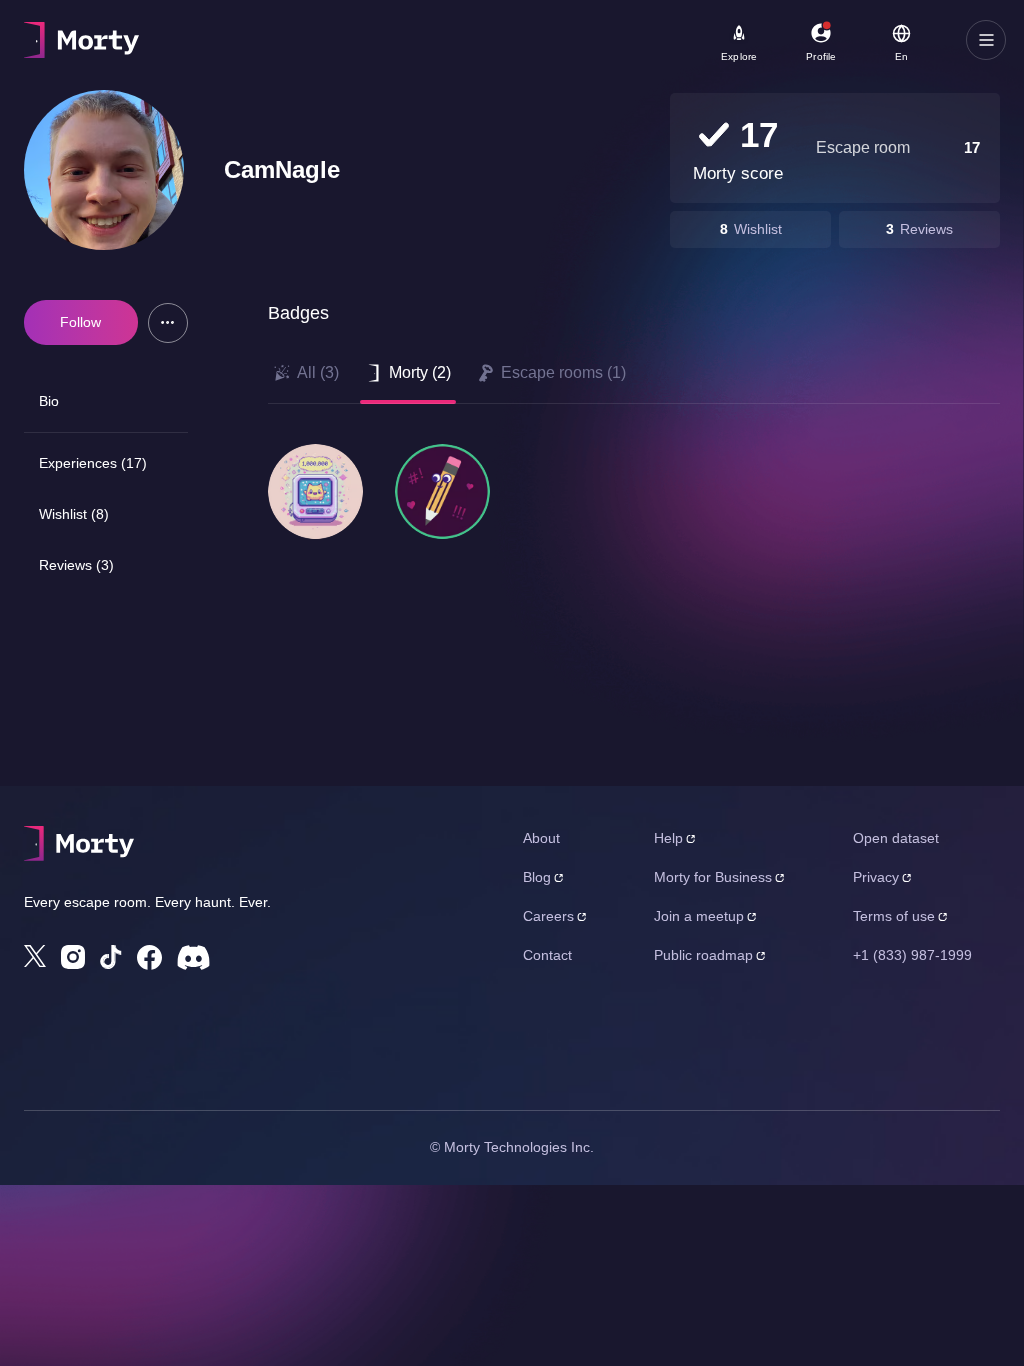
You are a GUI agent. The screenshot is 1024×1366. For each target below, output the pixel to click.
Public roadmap (703, 955)
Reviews (926, 229)
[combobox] (560, 47)
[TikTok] (111, 957)
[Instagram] (73, 957)
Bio (49, 401)
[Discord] (193, 957)
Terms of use (894, 916)
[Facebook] (149, 957)
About (541, 838)
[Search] (671, 40)
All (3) (318, 372)
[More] (168, 323)
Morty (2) (420, 372)
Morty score (738, 173)
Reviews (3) (76, 565)
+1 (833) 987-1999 (912, 955)
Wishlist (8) (74, 514)
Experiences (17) (93, 463)
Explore (739, 56)
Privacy (876, 877)
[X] (35, 956)
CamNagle (282, 169)
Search (246, 31)
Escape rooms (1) (563, 372)
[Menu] (986, 40)
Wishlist (758, 229)
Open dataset (896, 838)
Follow (80, 322)
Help (668, 838)
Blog (537, 877)
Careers (548, 916)
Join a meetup (699, 916)
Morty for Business (713, 877)
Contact (547, 955)
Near (480, 31)
